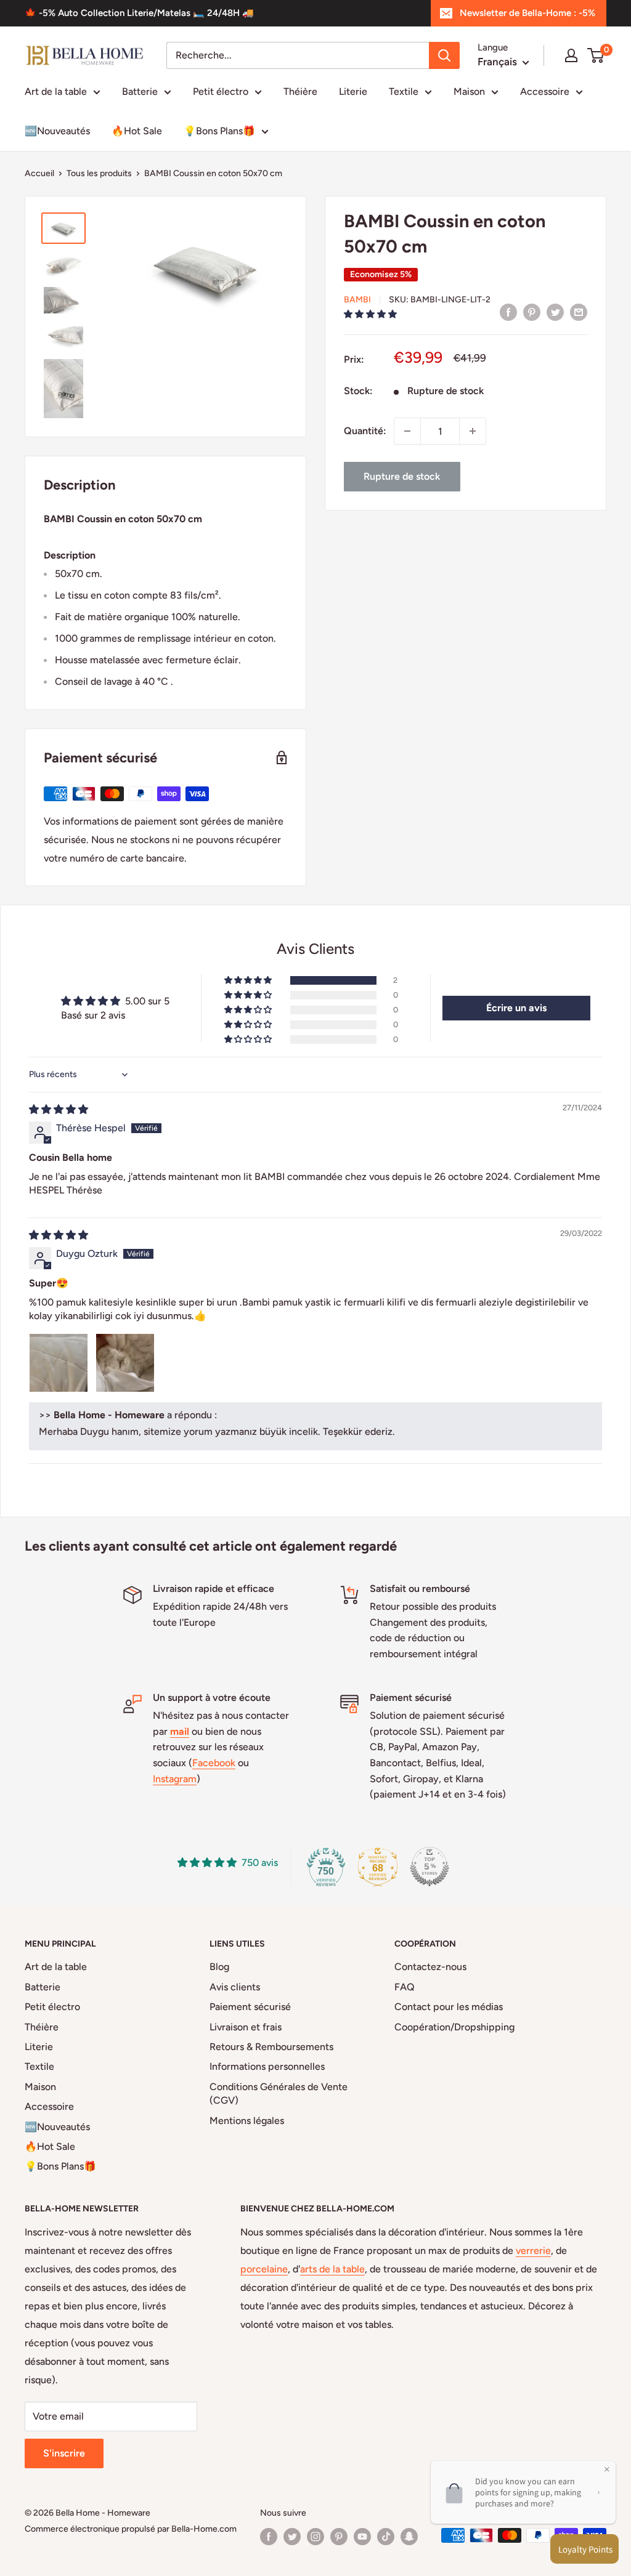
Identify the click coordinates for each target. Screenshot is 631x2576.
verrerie (533, 2251)
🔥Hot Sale (137, 131)
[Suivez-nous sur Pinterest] (339, 2537)
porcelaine (264, 2269)
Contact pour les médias (449, 2007)
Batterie (140, 91)
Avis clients (235, 1987)
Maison (469, 91)
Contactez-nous (430, 1967)
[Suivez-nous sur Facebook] (269, 2537)
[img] (59, 1109)
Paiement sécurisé (250, 2007)
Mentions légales (247, 2121)
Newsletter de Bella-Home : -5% (527, 13)
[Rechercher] (444, 55)
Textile (404, 91)
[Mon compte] (571, 55)
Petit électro (221, 91)
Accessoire (545, 91)
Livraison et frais (246, 2027)
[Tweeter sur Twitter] (555, 312)
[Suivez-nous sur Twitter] (292, 2537)
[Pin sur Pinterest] (532, 312)
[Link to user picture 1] (59, 1363)
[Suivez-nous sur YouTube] (362, 2537)
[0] (596, 55)
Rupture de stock (402, 476)
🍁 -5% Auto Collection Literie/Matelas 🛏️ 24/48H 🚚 (139, 13)
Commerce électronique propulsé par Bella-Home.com (131, 2529)
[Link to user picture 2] (125, 1363)
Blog (219, 1967)
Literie (353, 91)
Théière (300, 91)
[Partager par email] (579, 312)
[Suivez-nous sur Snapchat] (409, 2537)
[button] (370, 314)
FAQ (405, 1987)
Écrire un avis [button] (516, 1008)
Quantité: (365, 431)
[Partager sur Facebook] (508, 312)
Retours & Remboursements (271, 2047)
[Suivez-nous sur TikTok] (386, 2537)
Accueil (39, 173)
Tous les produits (99, 173)
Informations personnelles (267, 2066)
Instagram (175, 1779)
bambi (357, 300)
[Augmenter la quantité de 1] (473, 431)
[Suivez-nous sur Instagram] (315, 2537)
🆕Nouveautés (57, 131)
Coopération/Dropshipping (454, 2027)
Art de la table (56, 91)
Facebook (214, 1763)
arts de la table (332, 2269)
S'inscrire (64, 2453)
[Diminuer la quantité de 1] (407, 431)
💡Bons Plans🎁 (219, 131)
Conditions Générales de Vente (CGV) (279, 2094)
